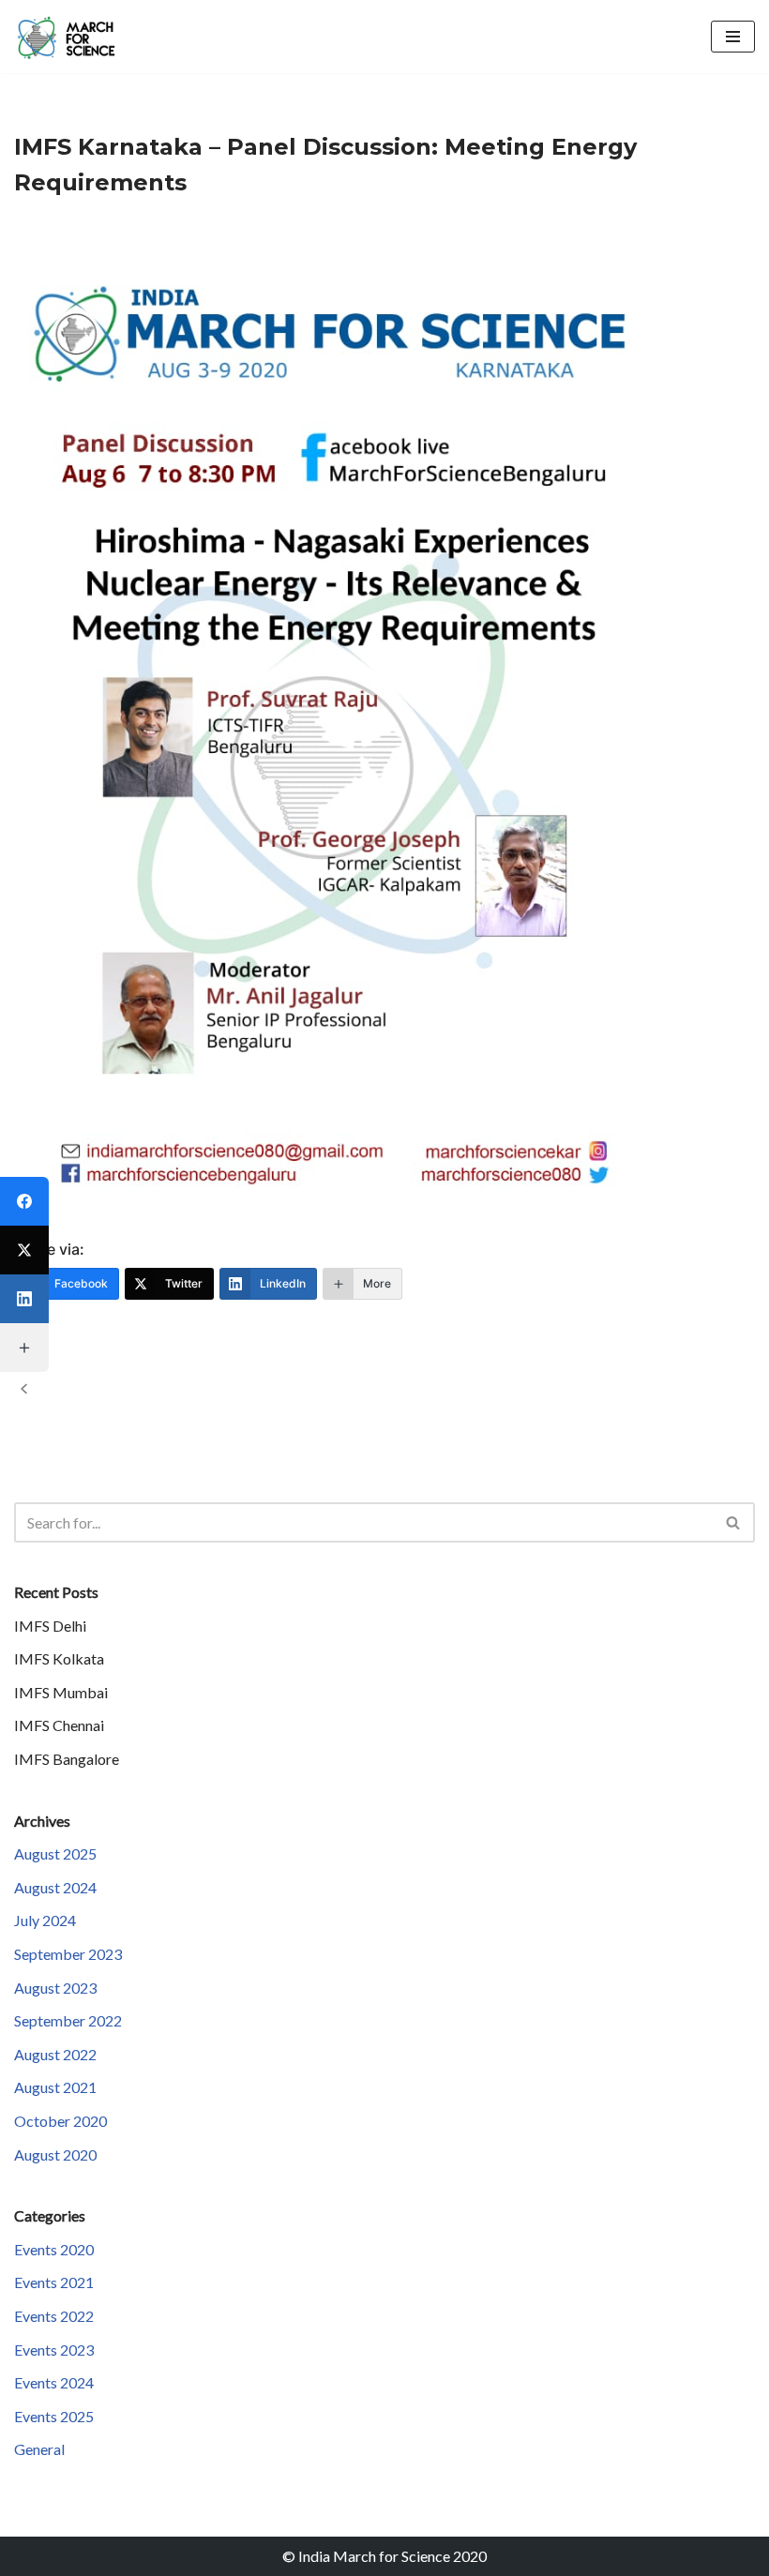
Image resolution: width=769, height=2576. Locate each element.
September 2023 (68, 1954)
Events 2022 (54, 2316)
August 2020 (55, 2154)
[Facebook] (24, 1201)
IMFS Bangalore (67, 1759)
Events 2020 (54, 2249)
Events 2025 (54, 2416)
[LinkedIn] (24, 1299)
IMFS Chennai (59, 1725)
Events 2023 (54, 2350)
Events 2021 (54, 2282)
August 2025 (55, 1853)
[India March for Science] (70, 37)
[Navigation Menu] (733, 37)
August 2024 (55, 1887)
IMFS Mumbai (61, 1692)
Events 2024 (54, 2382)
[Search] (734, 1522)
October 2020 (60, 2121)
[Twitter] (24, 1250)
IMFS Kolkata (59, 1658)
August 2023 (55, 1988)
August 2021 (55, 2087)
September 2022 (68, 2020)
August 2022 (55, 2054)
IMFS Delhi (50, 1626)
